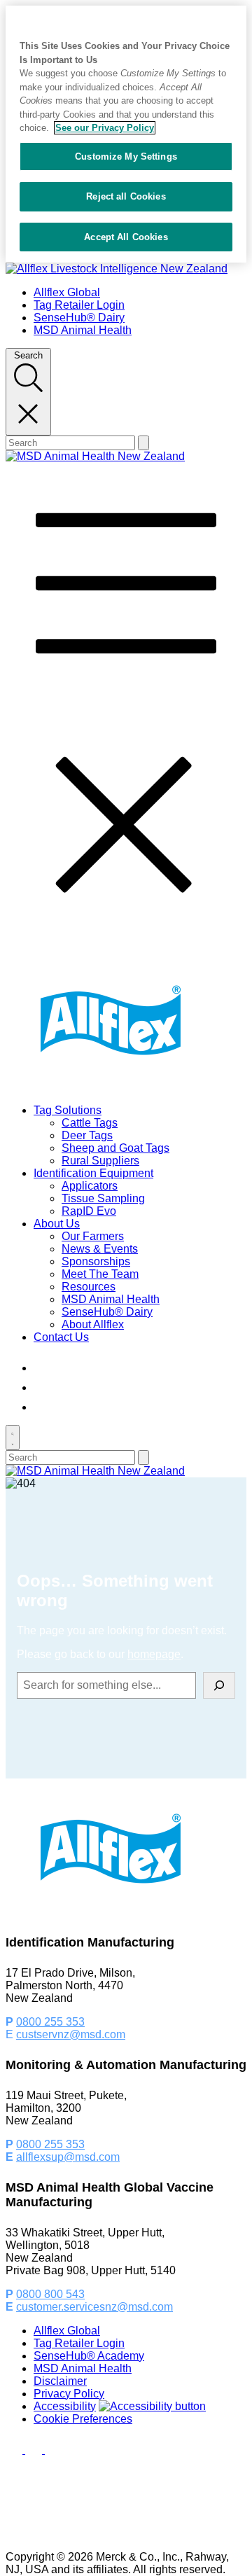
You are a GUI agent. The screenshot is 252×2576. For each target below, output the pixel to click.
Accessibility (65, 2406)
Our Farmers (93, 1236)
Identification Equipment (93, 1173)
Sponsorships (96, 1261)
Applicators (90, 1186)
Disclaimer (60, 2381)
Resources (89, 1287)
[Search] (219, 1685)
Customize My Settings (126, 156)
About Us (57, 1224)
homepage (154, 1654)
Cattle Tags (90, 1123)
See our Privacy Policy (105, 128)
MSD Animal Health (83, 330)
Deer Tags (87, 1135)
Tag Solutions (68, 1110)
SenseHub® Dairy (79, 318)
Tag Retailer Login (79, 305)
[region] (126, 134)
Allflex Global (67, 292)
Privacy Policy (69, 2394)
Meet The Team (100, 1274)
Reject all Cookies (126, 196)
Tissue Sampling (103, 1198)
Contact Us (61, 1337)
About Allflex (93, 1324)
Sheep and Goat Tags (115, 1148)
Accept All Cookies (126, 237)
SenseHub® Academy (89, 2356)
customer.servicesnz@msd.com (94, 2307)
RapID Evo (89, 1211)
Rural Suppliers (100, 1161)
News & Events (100, 1249)
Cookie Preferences (83, 2419)
